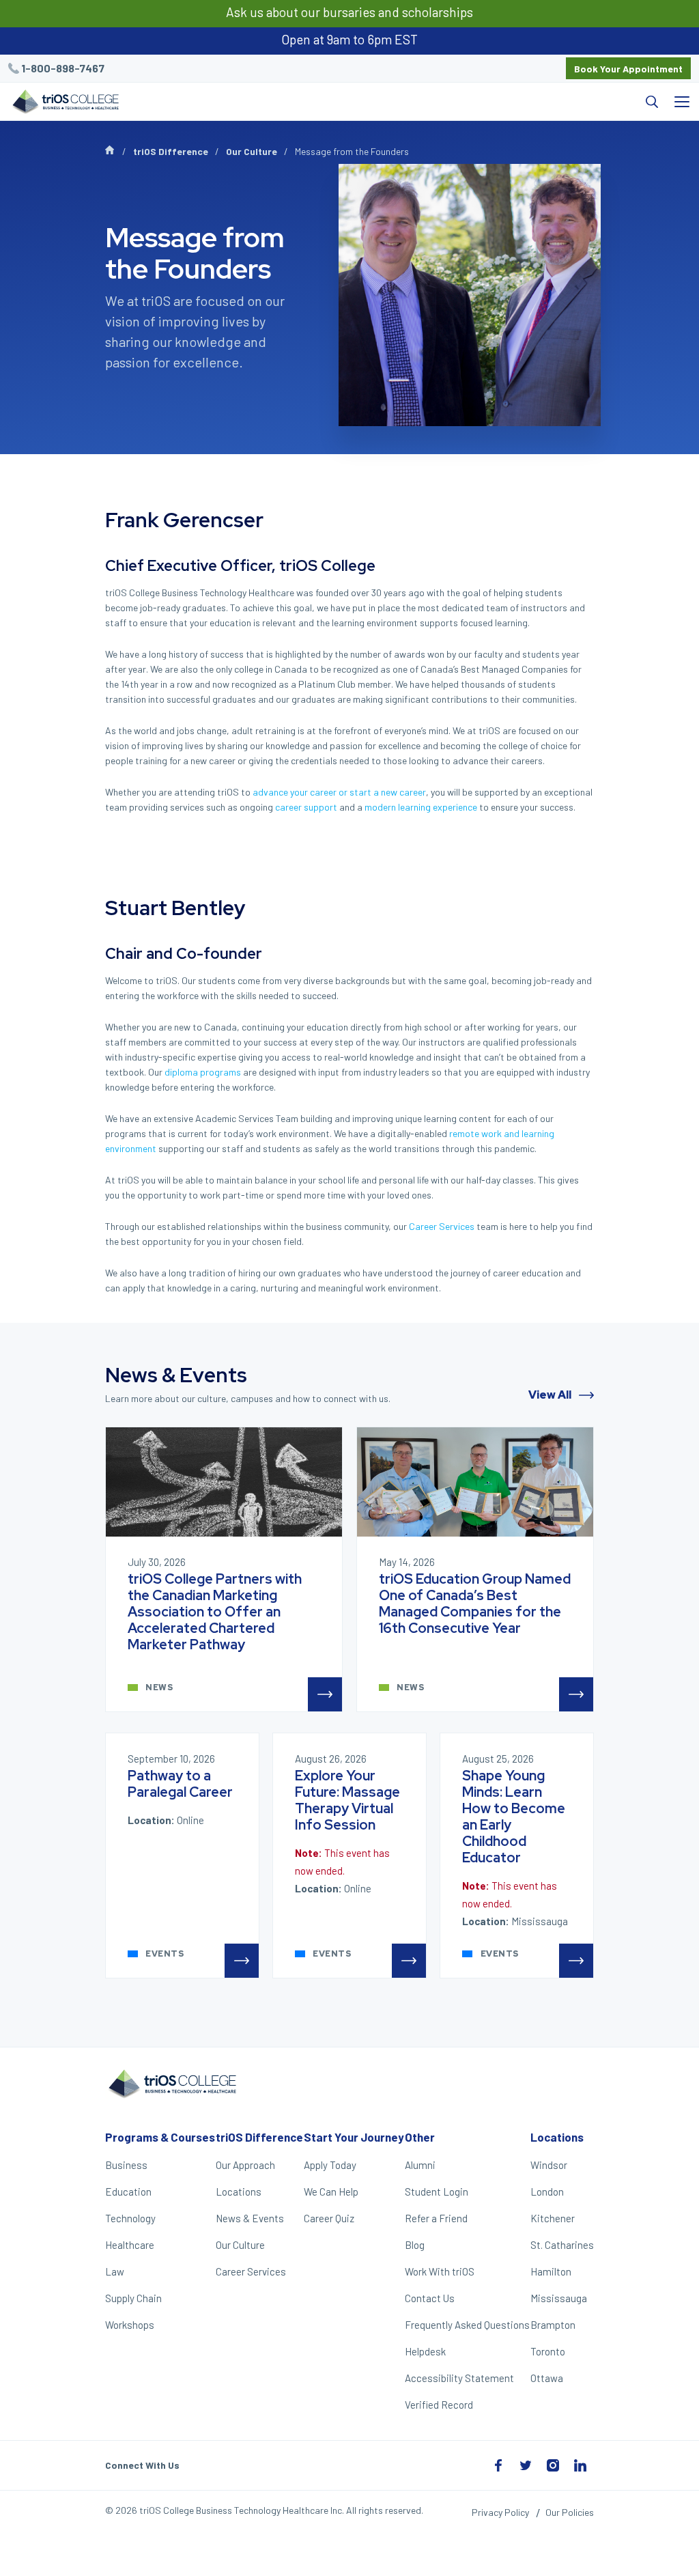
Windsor (549, 2165)
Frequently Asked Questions (467, 2325)
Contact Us (430, 2298)
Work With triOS (440, 2271)
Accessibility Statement (459, 2378)
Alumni (420, 2165)
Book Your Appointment (628, 69)
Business (126, 2165)
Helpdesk (425, 2351)
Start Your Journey (354, 2137)
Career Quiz (329, 2218)
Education (128, 2192)
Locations (239, 2192)
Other (420, 2137)
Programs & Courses (160, 2137)
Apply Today (330, 2165)
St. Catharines (562, 2245)
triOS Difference (171, 151)
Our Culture (252, 151)
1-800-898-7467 (63, 68)
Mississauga (559, 2298)
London (547, 2192)
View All (551, 1395)
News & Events (250, 2218)
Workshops (130, 2325)
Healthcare (130, 2245)
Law (115, 2271)
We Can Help (331, 2192)
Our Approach (245, 2165)
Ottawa (547, 2378)
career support (306, 807)
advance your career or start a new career (339, 792)
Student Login (437, 2192)
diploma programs (203, 1072)
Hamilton (551, 2271)
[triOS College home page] (64, 103)
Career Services (442, 1226)
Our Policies (570, 2512)
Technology (130, 2218)
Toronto (548, 2351)
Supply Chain (133, 2298)
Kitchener (553, 2218)
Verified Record (439, 2405)
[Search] (397, 102)
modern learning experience (421, 807)
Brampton (553, 2325)
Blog (415, 2245)
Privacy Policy (500, 2512)
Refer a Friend (436, 2218)
